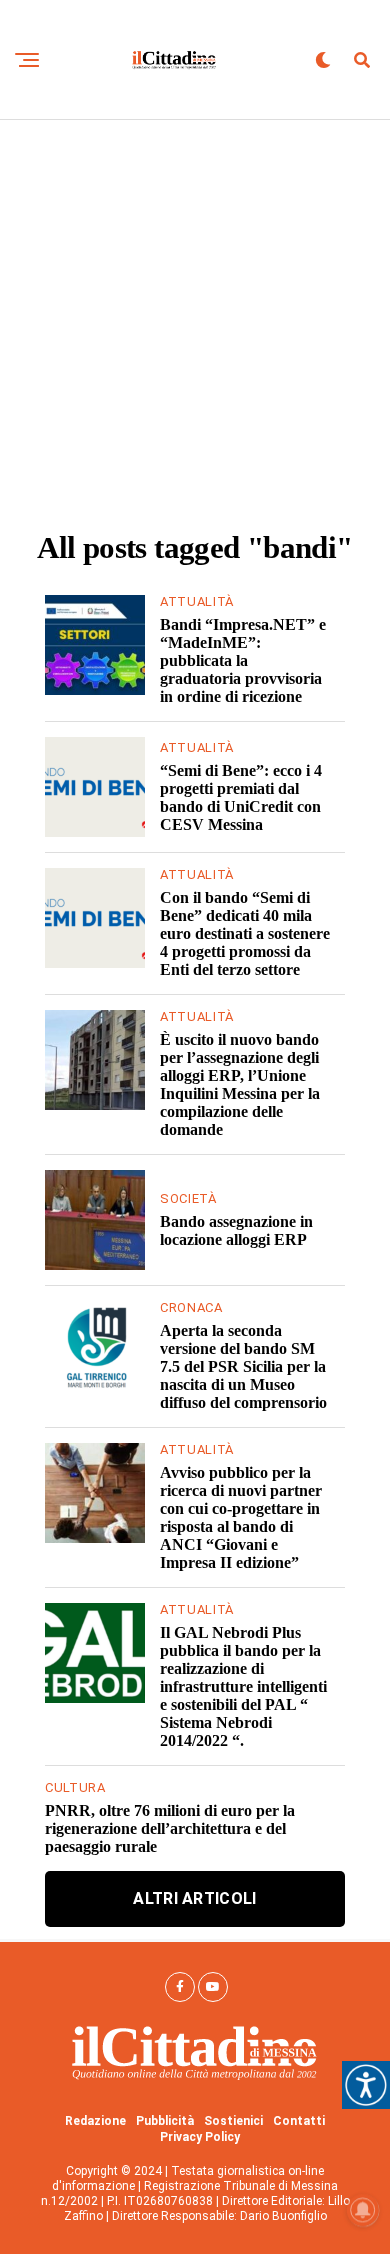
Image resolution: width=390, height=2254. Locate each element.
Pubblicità (165, 2121)
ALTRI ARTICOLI (194, 1898)
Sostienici (233, 2121)
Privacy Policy (200, 2137)
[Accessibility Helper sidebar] (366, 2085)
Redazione (95, 2121)
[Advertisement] (195, 325)
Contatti (299, 2121)
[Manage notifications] (363, 2210)
